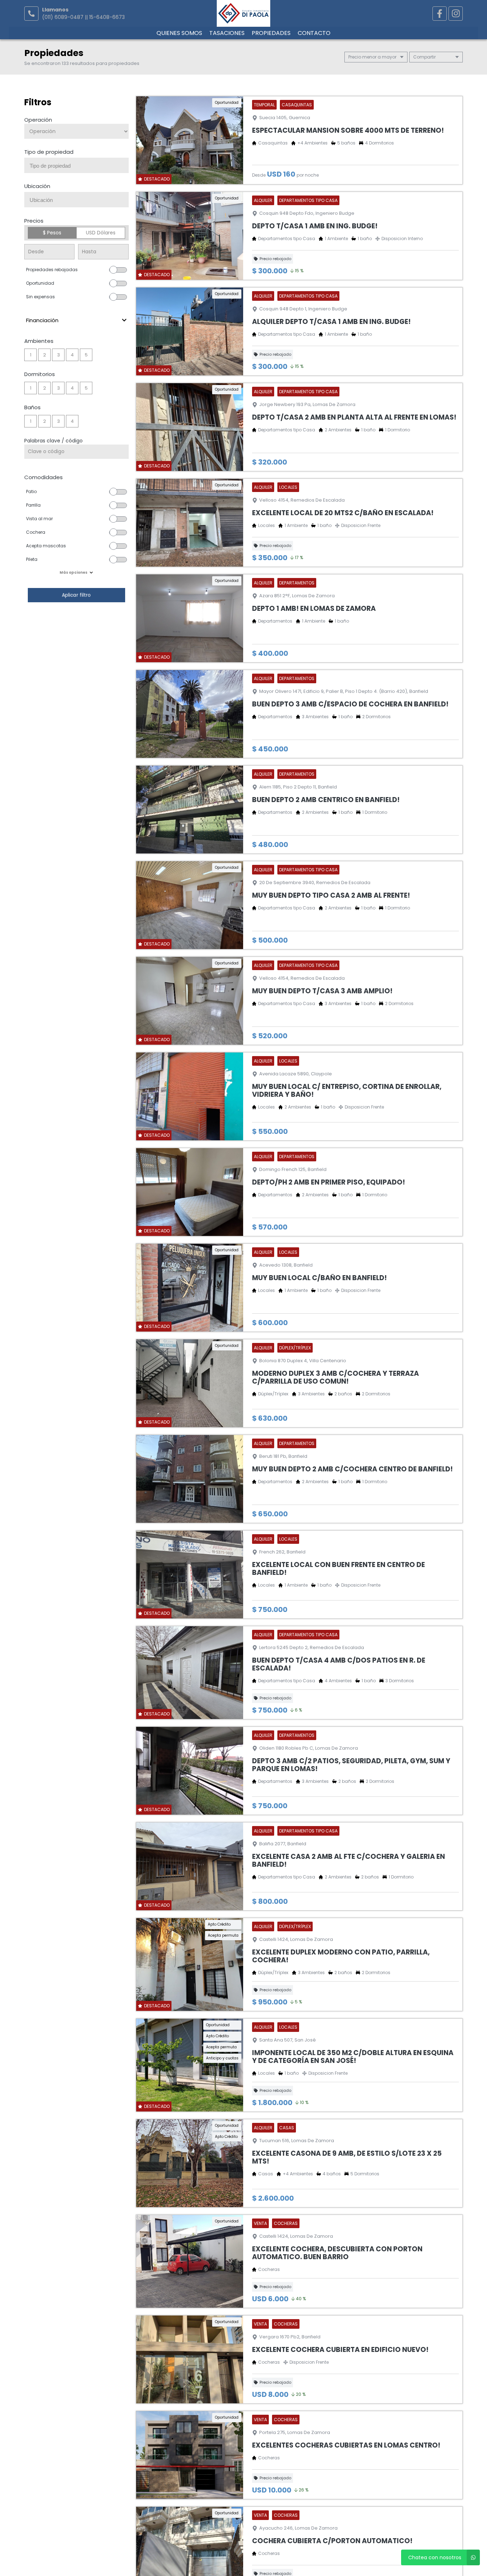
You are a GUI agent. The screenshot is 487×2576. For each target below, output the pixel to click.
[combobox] (76, 201)
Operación (38, 156)
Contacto (325, 67)
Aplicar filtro (76, 631)
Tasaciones (223, 67)
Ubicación (37, 222)
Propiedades (275, 67)
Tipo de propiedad (49, 188)
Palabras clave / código (53, 477)
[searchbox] (79, 202)
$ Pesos (52, 269)
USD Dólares (101, 269)
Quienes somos (169, 67)
